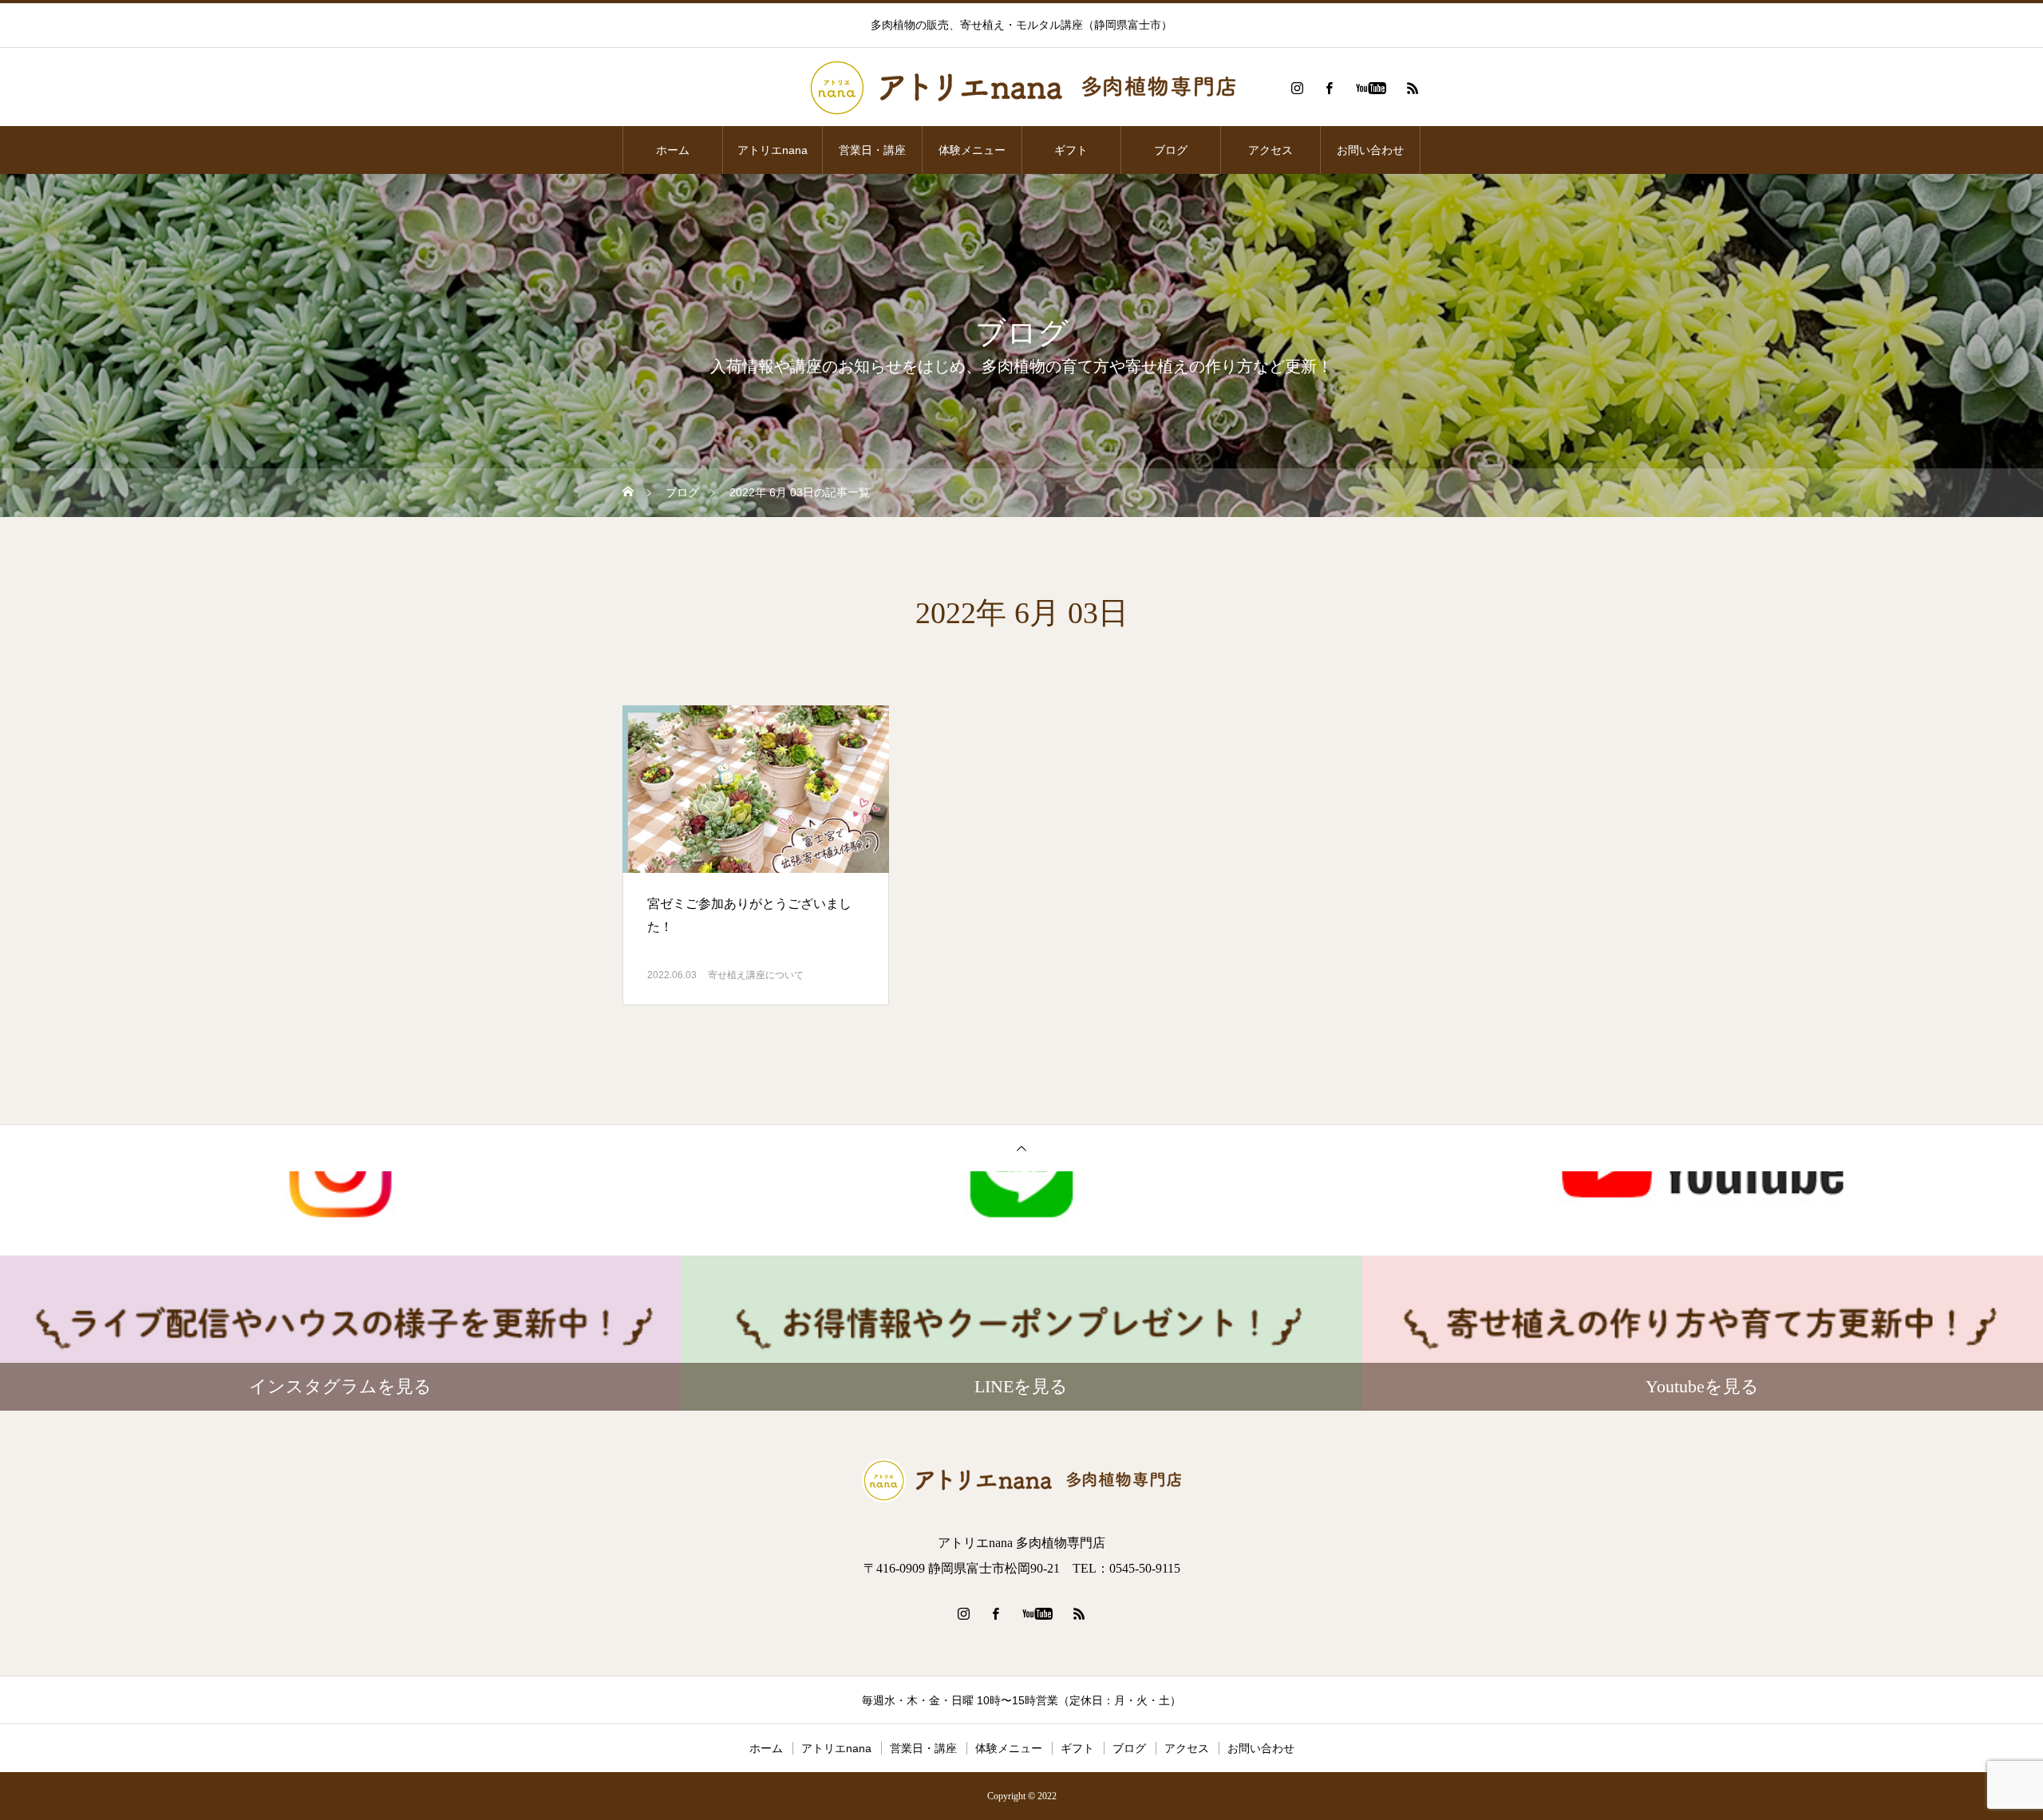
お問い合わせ (1370, 150)
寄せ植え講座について (756, 975)
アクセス (1270, 150)
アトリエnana (773, 150)
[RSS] (1413, 88)
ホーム (673, 150)
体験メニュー (972, 150)
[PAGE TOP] (1021, 1148)
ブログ (1171, 150)
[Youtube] (1371, 88)
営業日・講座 (872, 150)
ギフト (1071, 150)
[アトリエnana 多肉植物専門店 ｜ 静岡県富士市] (1021, 88)
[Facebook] (1329, 88)
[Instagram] (1297, 88)
